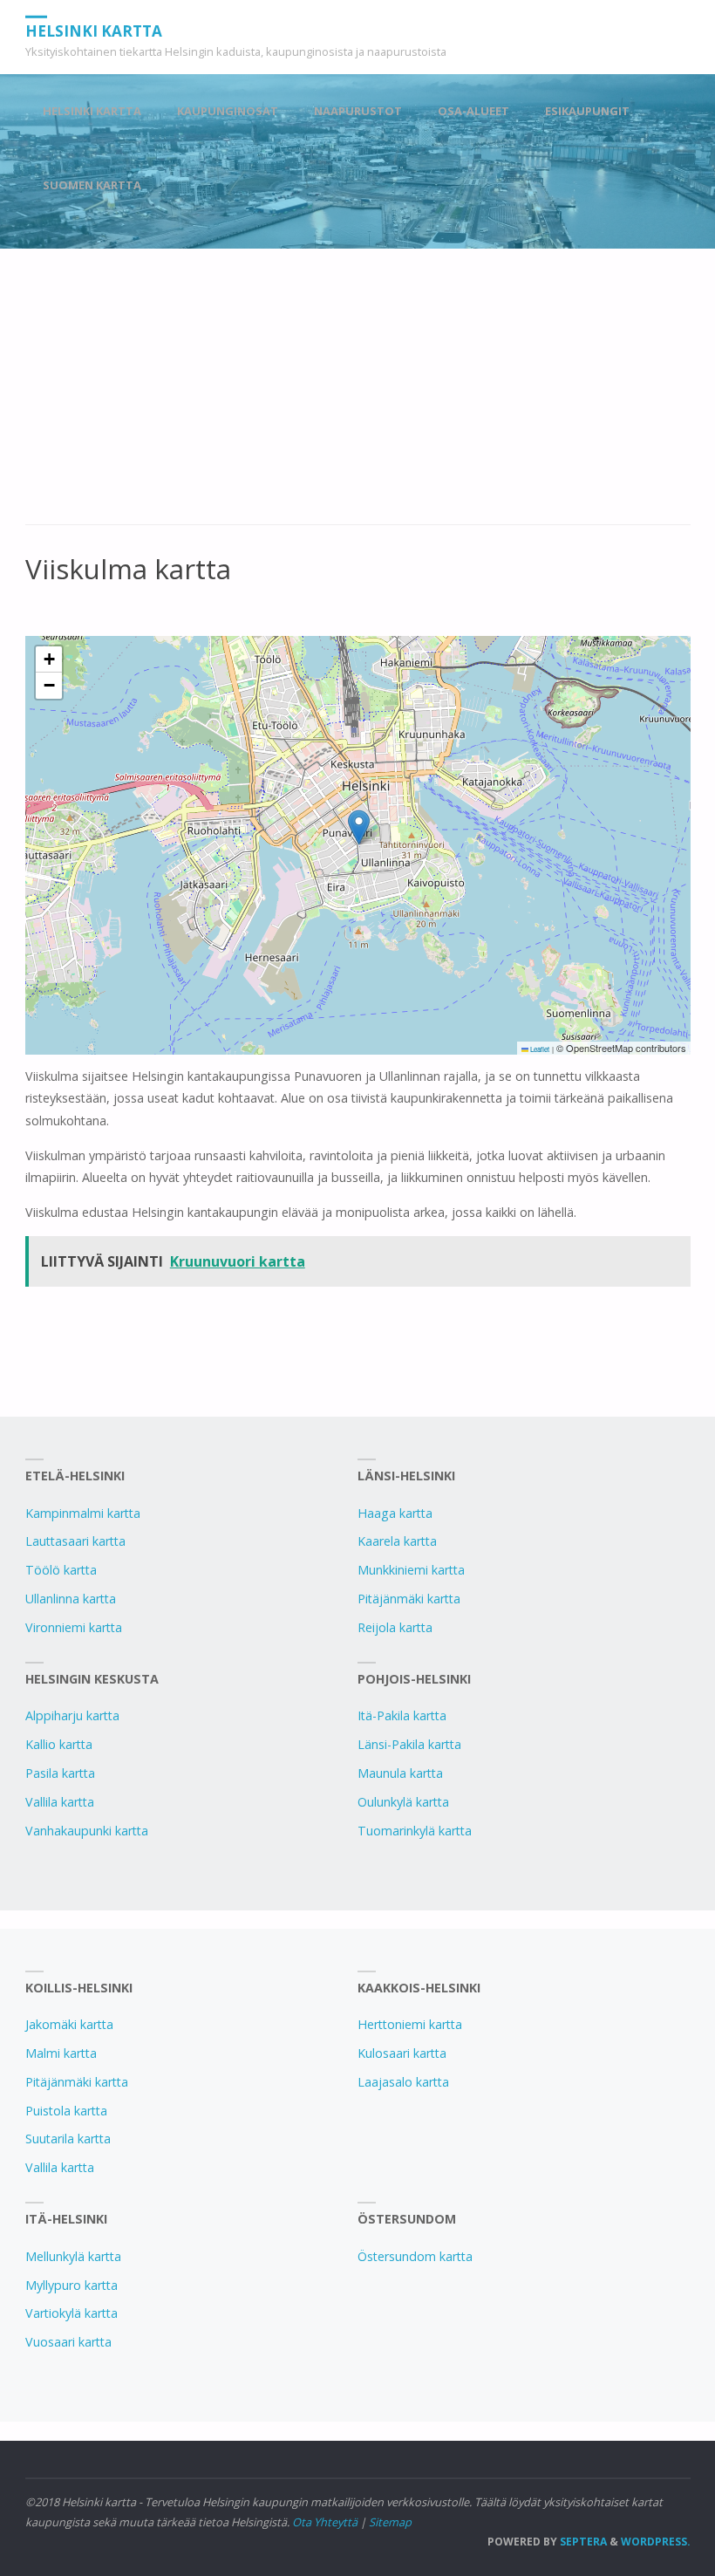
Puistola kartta (66, 2111)
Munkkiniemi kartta (411, 1570)
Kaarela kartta (397, 1541)
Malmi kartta (61, 2053)
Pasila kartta (60, 1773)
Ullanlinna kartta (71, 1599)
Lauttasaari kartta (75, 1541)
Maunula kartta (400, 1773)
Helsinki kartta (94, 30)
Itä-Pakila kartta (402, 1715)
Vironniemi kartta (74, 1627)
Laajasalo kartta (403, 2082)
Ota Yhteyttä (325, 2522)
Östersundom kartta (415, 2256)
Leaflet (539, 1049)
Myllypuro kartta (71, 2285)
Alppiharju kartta (72, 1715)
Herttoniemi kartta (410, 2024)
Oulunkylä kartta (403, 1802)
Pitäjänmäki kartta (409, 1599)
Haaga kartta (395, 1513)
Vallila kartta (60, 1802)
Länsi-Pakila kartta (409, 1744)
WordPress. (656, 2542)
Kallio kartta (59, 1744)
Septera (582, 2542)
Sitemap (390, 2522)
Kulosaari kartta (402, 2053)
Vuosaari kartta (68, 2342)
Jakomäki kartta (69, 2024)
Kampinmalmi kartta (83, 1513)
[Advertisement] (358, 396)
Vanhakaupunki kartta (87, 1831)
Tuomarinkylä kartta (415, 1831)
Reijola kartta (395, 1627)
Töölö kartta (61, 1570)
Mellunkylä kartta (73, 2256)
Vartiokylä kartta (71, 2313)
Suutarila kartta (68, 2139)
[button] (359, 827)
